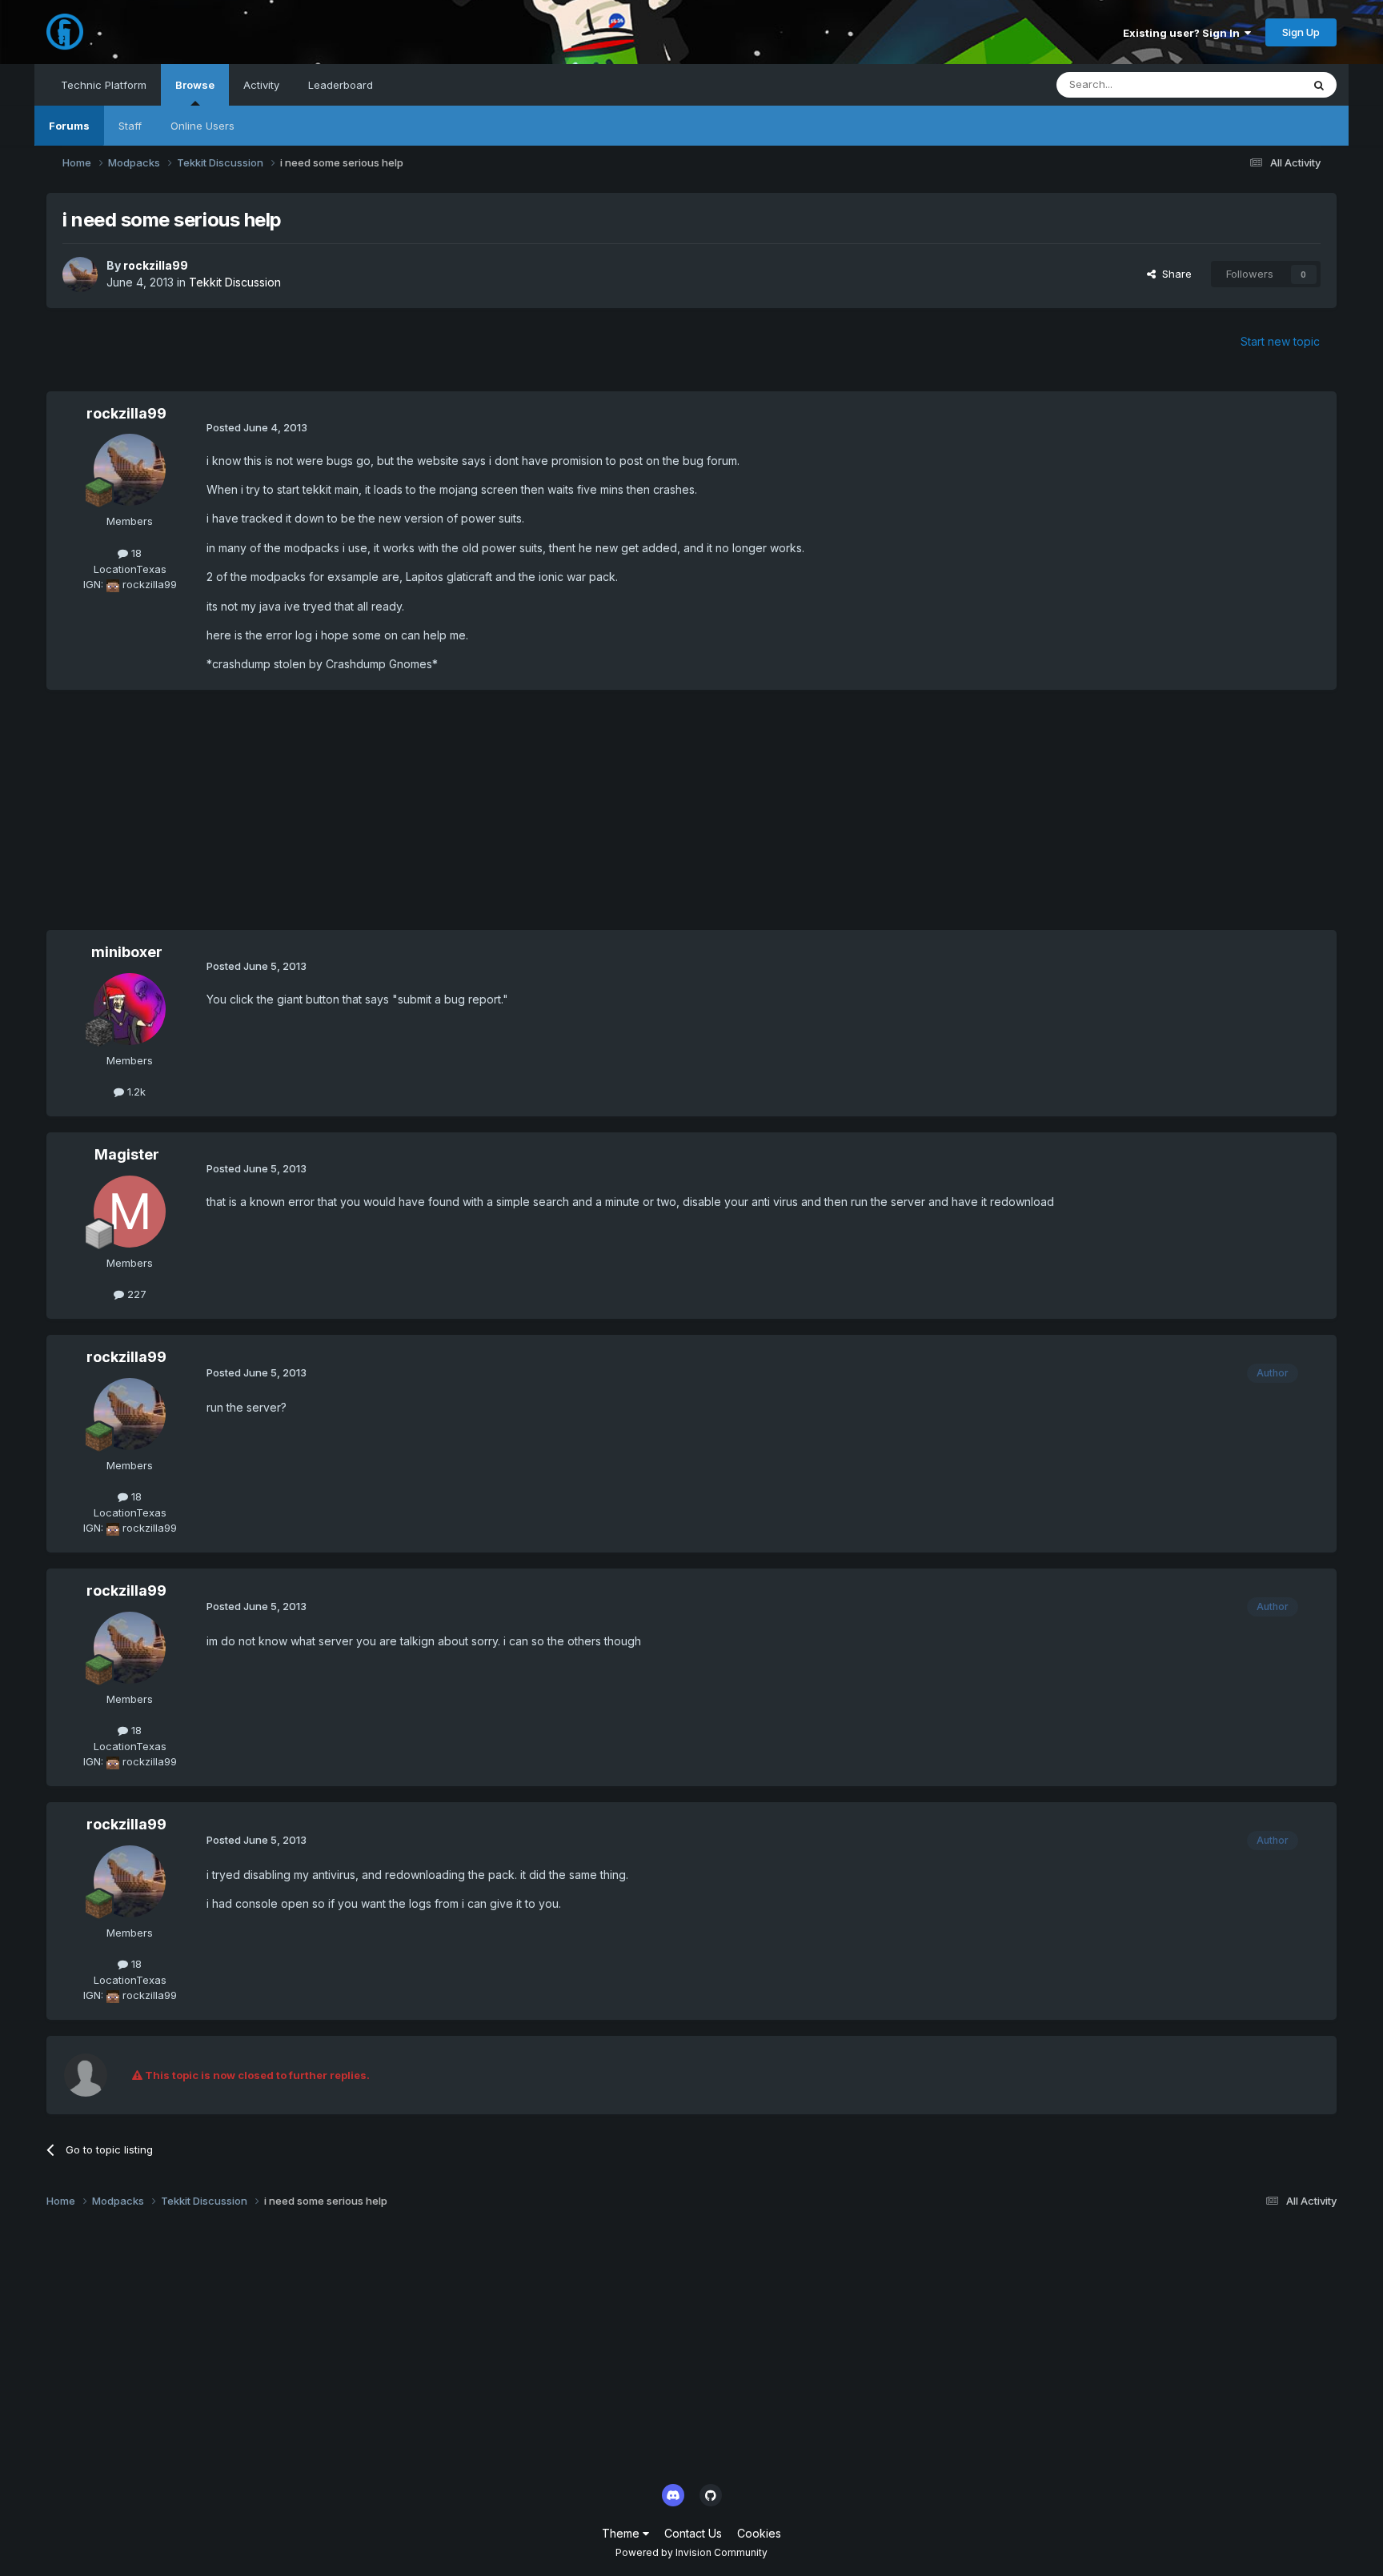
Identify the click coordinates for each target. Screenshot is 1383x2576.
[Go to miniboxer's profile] (130, 1009)
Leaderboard (341, 85)
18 (135, 553)
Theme (622, 2533)
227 (135, 1294)
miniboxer (127, 952)
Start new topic (1280, 341)
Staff (130, 126)
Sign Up (1301, 32)
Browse (195, 85)
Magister (127, 1154)
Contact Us (693, 2533)
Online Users (202, 126)
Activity (261, 85)
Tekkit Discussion (235, 282)
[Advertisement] (338, 818)
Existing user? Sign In (1184, 33)
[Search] (1319, 85)
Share (1174, 274)
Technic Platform (104, 85)
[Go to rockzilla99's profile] (80, 274)
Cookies (759, 2533)
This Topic (1255, 84)
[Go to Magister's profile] (130, 1212)
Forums (69, 126)
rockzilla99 (156, 265)
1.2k (135, 1092)
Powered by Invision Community (691, 2552)
